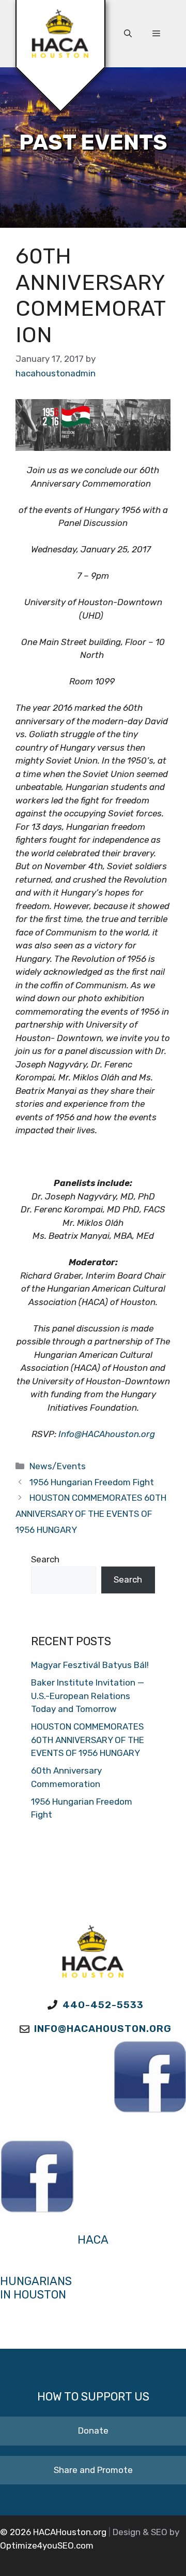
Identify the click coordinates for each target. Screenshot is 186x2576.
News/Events (58, 1466)
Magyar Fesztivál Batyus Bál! (90, 1665)
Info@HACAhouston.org (107, 1434)
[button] (128, 34)
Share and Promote (93, 2470)
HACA (93, 2240)
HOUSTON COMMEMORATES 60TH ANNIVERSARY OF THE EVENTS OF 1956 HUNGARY (91, 1513)
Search (45, 1559)
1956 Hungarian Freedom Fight (92, 1482)
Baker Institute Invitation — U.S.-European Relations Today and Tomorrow (88, 1696)
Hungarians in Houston (36, 2288)
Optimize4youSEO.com (47, 2545)
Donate (93, 2431)
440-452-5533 (103, 2005)
